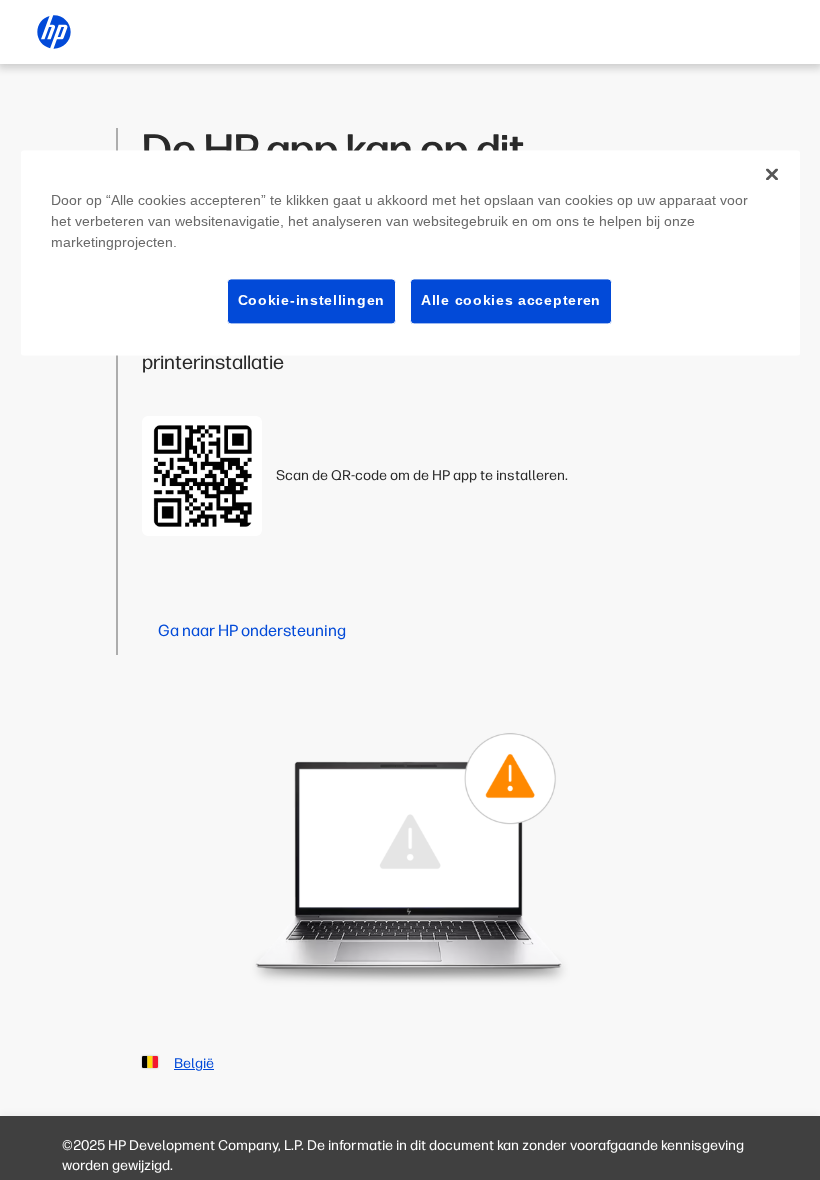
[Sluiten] (772, 174)
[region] (410, 252)
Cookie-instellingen (311, 300)
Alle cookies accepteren (511, 300)
